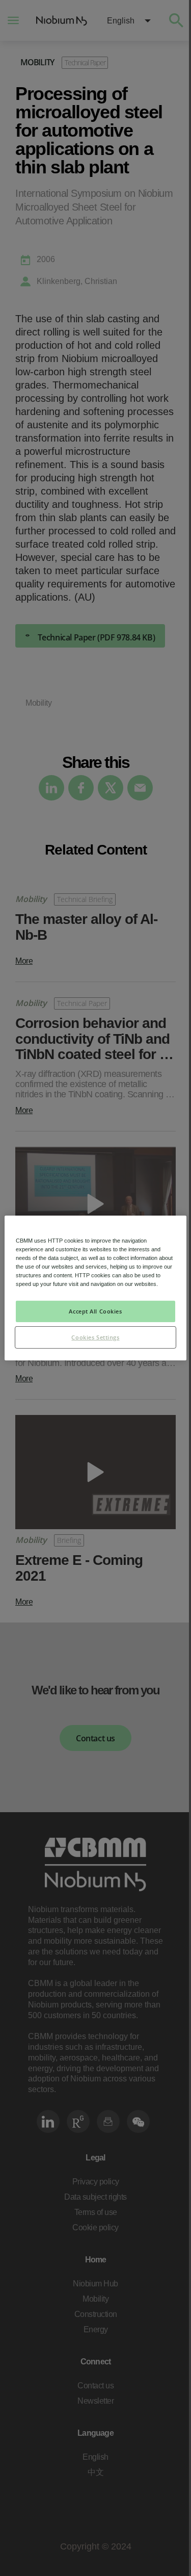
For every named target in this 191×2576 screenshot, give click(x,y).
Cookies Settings (95, 1337)
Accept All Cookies (95, 1311)
